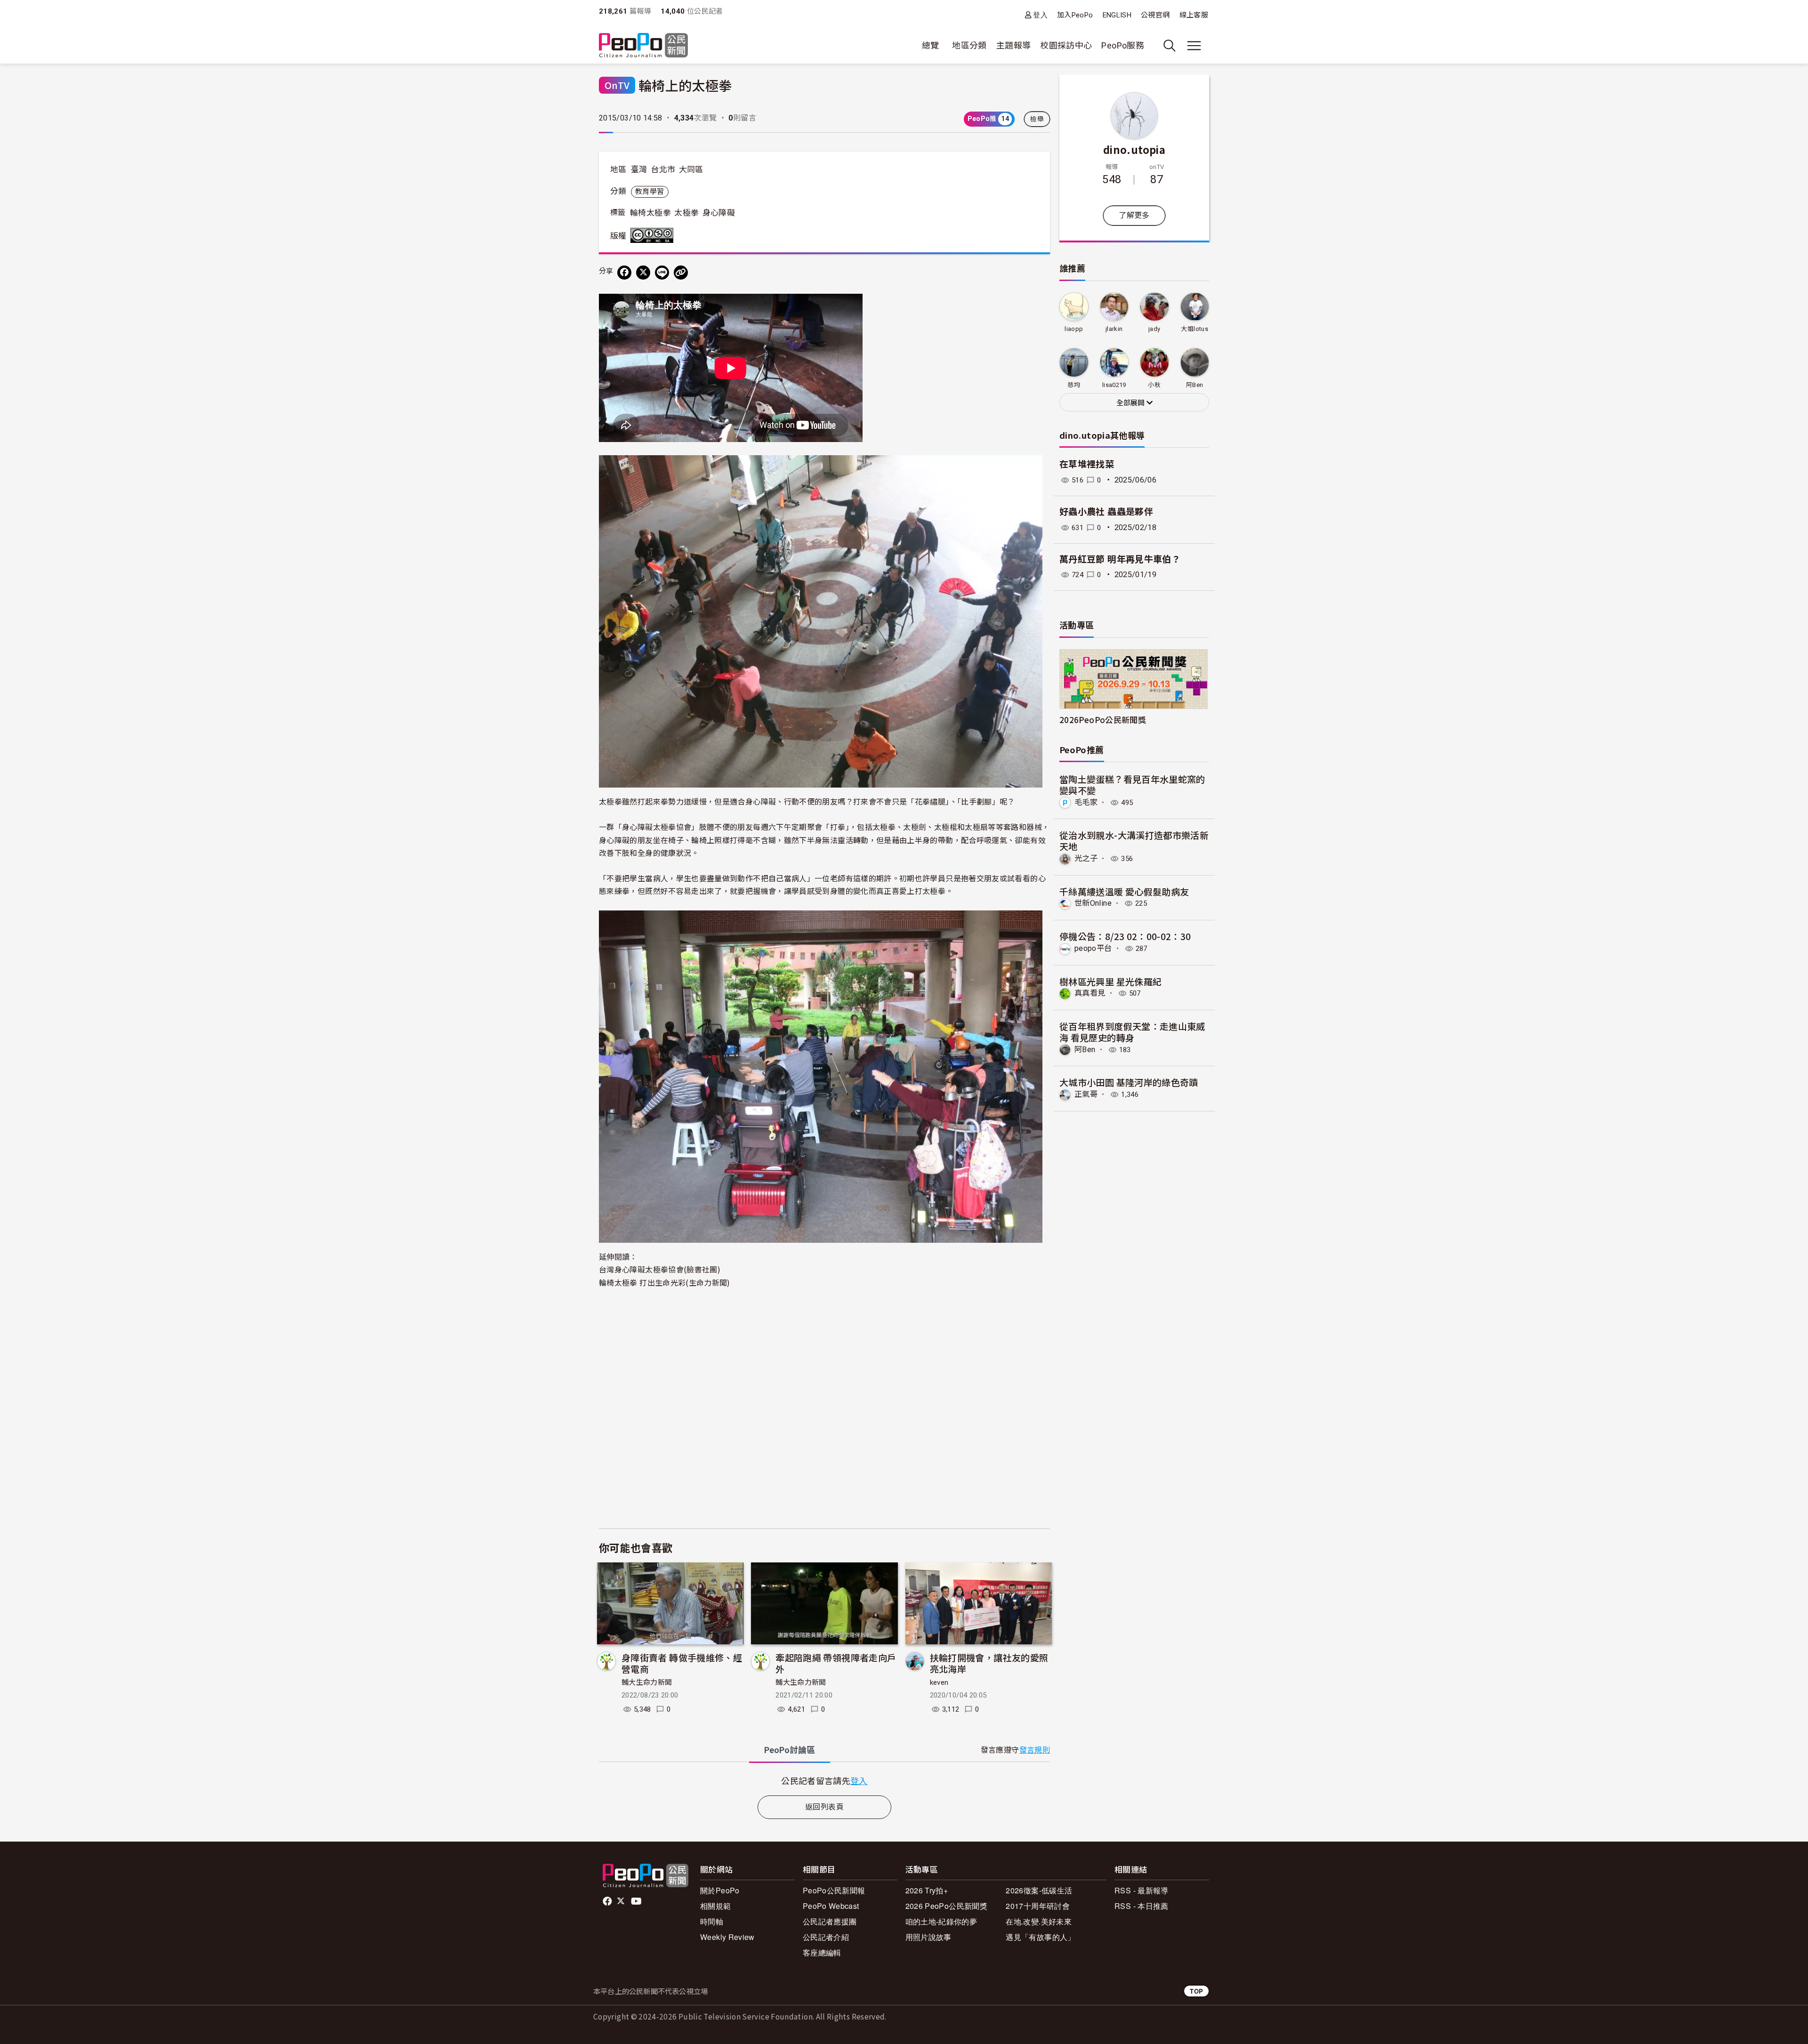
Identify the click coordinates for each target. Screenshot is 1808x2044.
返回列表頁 (824, 1807)
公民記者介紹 (826, 1937)
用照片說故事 (928, 1937)
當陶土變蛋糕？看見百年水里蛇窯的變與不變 (1132, 785)
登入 (1040, 15)
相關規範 (715, 1906)
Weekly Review (727, 1937)
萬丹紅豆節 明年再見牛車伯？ (1120, 559)
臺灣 (639, 169)
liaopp (1074, 329)
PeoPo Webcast (831, 1906)
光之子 (1086, 858)
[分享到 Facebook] (624, 273)
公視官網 (1155, 15)
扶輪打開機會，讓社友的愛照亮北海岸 (989, 1663)
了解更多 (1134, 215)
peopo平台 (1093, 948)
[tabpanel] (824, 1781)
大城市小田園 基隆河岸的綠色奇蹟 (1129, 1082)
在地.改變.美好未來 (1039, 1921)
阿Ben (1085, 1050)
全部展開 (1131, 403)
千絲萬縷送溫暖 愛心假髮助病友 (1124, 891)
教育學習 (650, 192)
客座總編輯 (822, 1952)
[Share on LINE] (662, 273)
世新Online (1093, 903)
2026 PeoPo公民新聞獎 (946, 1906)
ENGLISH (1117, 15)
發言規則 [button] (1035, 1750)
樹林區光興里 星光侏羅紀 (1110, 981)
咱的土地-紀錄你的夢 (941, 1921)
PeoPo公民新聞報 (834, 1890)
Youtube (637, 1901)
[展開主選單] (1194, 46)
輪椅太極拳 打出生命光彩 (642, 1282)
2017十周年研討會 (1038, 1906)
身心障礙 (719, 213)
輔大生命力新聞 (647, 1682)
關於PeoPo (720, 1890)
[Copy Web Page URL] (681, 273)
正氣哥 (1086, 1094)
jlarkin (1114, 329)
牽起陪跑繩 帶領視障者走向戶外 (836, 1663)
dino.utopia (1134, 149)
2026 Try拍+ (927, 1890)
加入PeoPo (1075, 15)
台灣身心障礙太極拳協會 (641, 1269)
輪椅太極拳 (650, 213)
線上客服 (1194, 15)
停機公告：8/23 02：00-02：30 (1125, 936)
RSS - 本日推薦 (1142, 1906)
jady (1154, 329)
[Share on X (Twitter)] (643, 273)
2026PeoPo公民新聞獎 (1103, 720)
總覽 (931, 45)
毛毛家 (1086, 802)
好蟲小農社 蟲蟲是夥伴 (1106, 512)
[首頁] (643, 46)
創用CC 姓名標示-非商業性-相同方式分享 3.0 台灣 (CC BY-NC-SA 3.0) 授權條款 (654, 235)
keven (939, 1682)
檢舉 (1037, 119)
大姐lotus (1195, 329)
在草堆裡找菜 (1087, 464)
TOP (1196, 1991)
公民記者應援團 (830, 1921)
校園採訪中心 (1066, 45)
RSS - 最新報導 (1142, 1890)
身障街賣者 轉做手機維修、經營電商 (682, 1663)
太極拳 (686, 213)
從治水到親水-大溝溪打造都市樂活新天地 (1134, 841)
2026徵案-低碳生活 (1039, 1890)
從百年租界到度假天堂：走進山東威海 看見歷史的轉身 (1132, 1032)
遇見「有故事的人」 (1040, 1937)
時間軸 (712, 1921)
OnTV (617, 85)
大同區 (691, 169)
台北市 (663, 169)
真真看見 (1090, 993)
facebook (608, 1901)
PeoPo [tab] (790, 1750)
